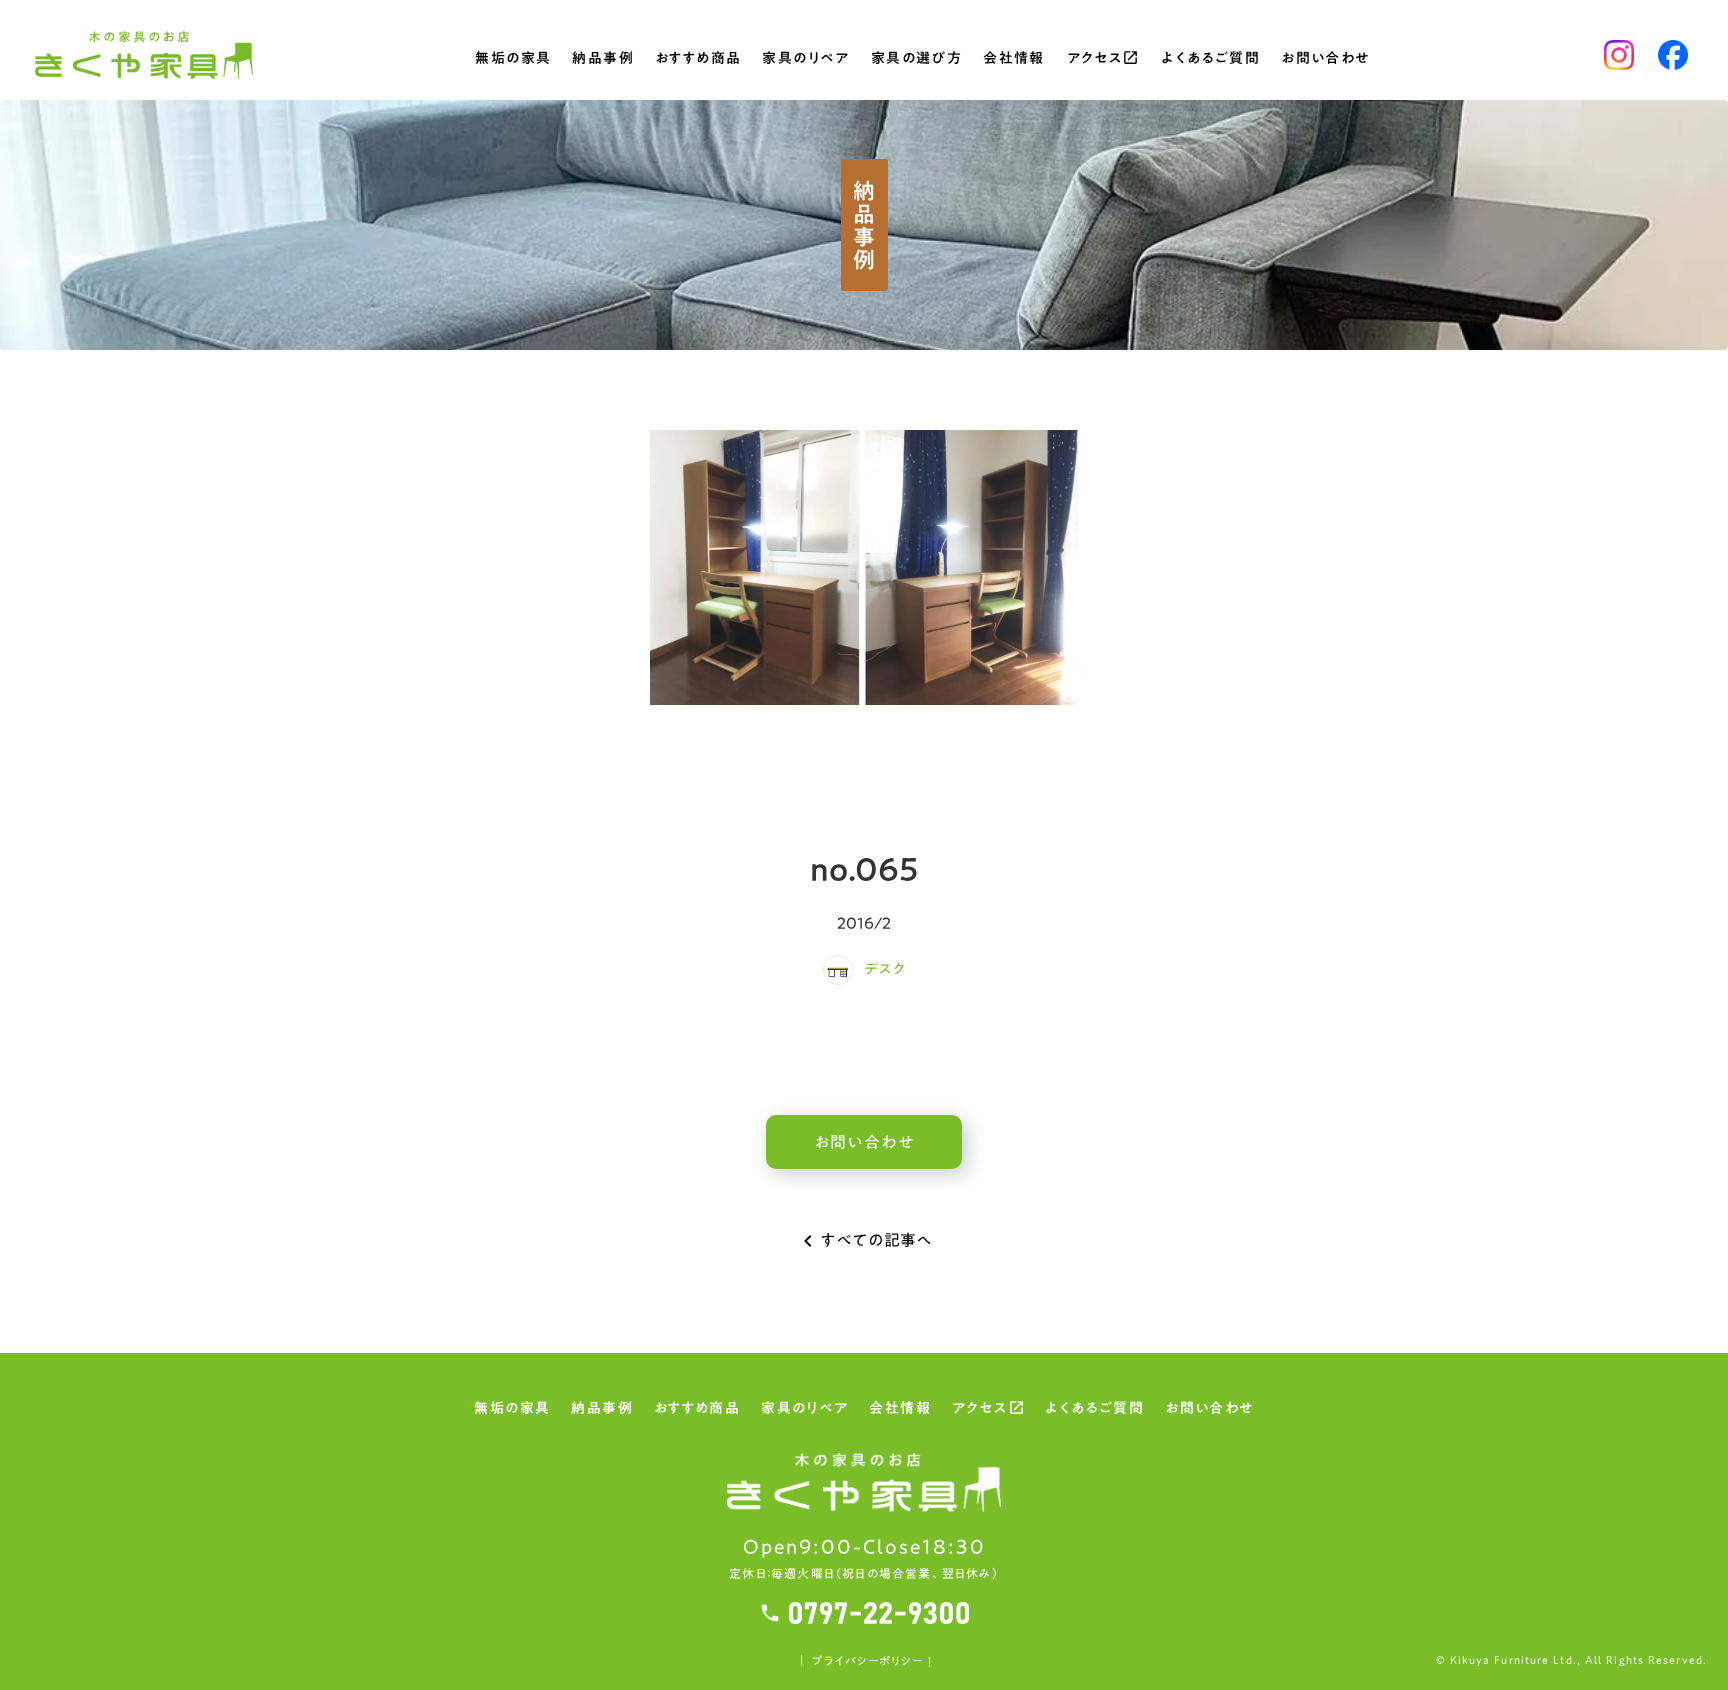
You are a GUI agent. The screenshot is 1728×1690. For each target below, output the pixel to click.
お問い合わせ (1325, 60)
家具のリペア (805, 60)
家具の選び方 (916, 60)
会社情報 (1014, 60)
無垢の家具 (513, 60)
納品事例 (603, 60)
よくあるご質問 (1210, 60)
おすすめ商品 (698, 60)
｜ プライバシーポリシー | (863, 1661)
